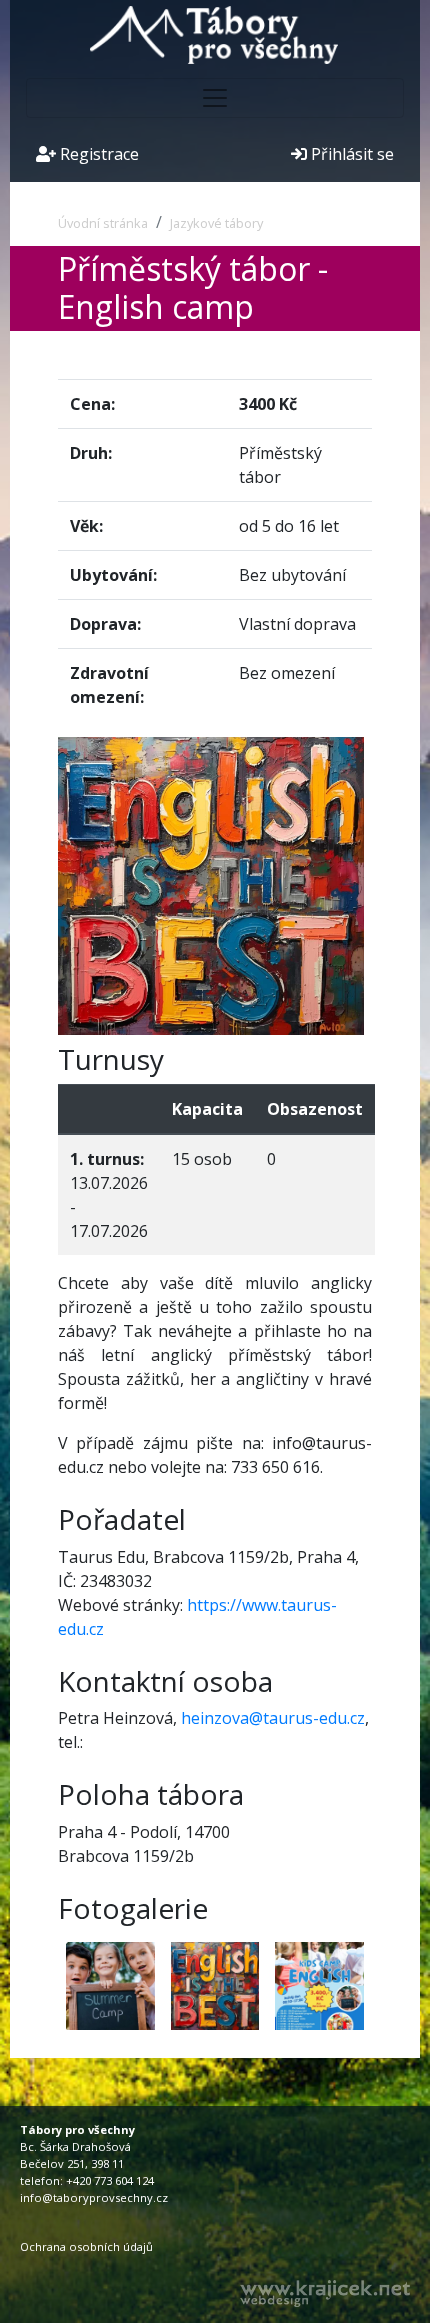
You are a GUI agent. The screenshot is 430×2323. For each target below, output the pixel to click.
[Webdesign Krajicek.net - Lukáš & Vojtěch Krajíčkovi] (325, 2293)
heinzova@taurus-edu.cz (273, 1718)
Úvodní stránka (103, 223)
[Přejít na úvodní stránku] (215, 33)
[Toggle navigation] (215, 98)
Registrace (97, 154)
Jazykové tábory (216, 223)
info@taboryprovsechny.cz (94, 2197)
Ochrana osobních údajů (86, 2246)
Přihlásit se (350, 154)
